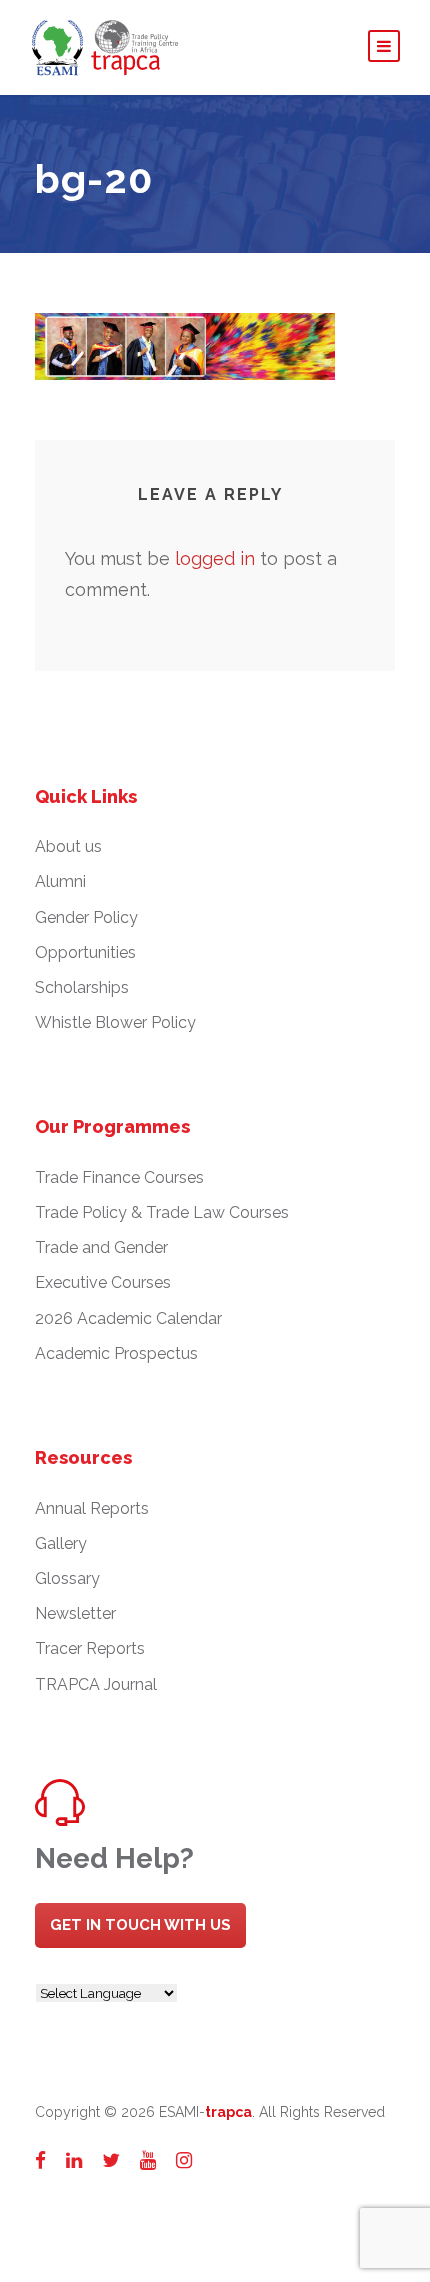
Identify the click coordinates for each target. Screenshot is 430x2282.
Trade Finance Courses (119, 1177)
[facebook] (40, 2160)
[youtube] (148, 2160)
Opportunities (85, 952)
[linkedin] (74, 2160)
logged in (215, 558)
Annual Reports (92, 1508)
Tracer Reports (90, 1648)
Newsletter (75, 1613)
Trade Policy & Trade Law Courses (162, 1212)
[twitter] (111, 2160)
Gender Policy (86, 917)
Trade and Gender (101, 1247)
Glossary (67, 1578)
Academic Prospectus (116, 1353)
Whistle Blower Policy (115, 1022)
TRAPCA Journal (96, 1684)
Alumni (60, 881)
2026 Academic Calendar (128, 1318)
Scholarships (82, 987)
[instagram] (184, 2160)
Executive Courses (103, 1282)
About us (68, 846)
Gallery (61, 1543)
